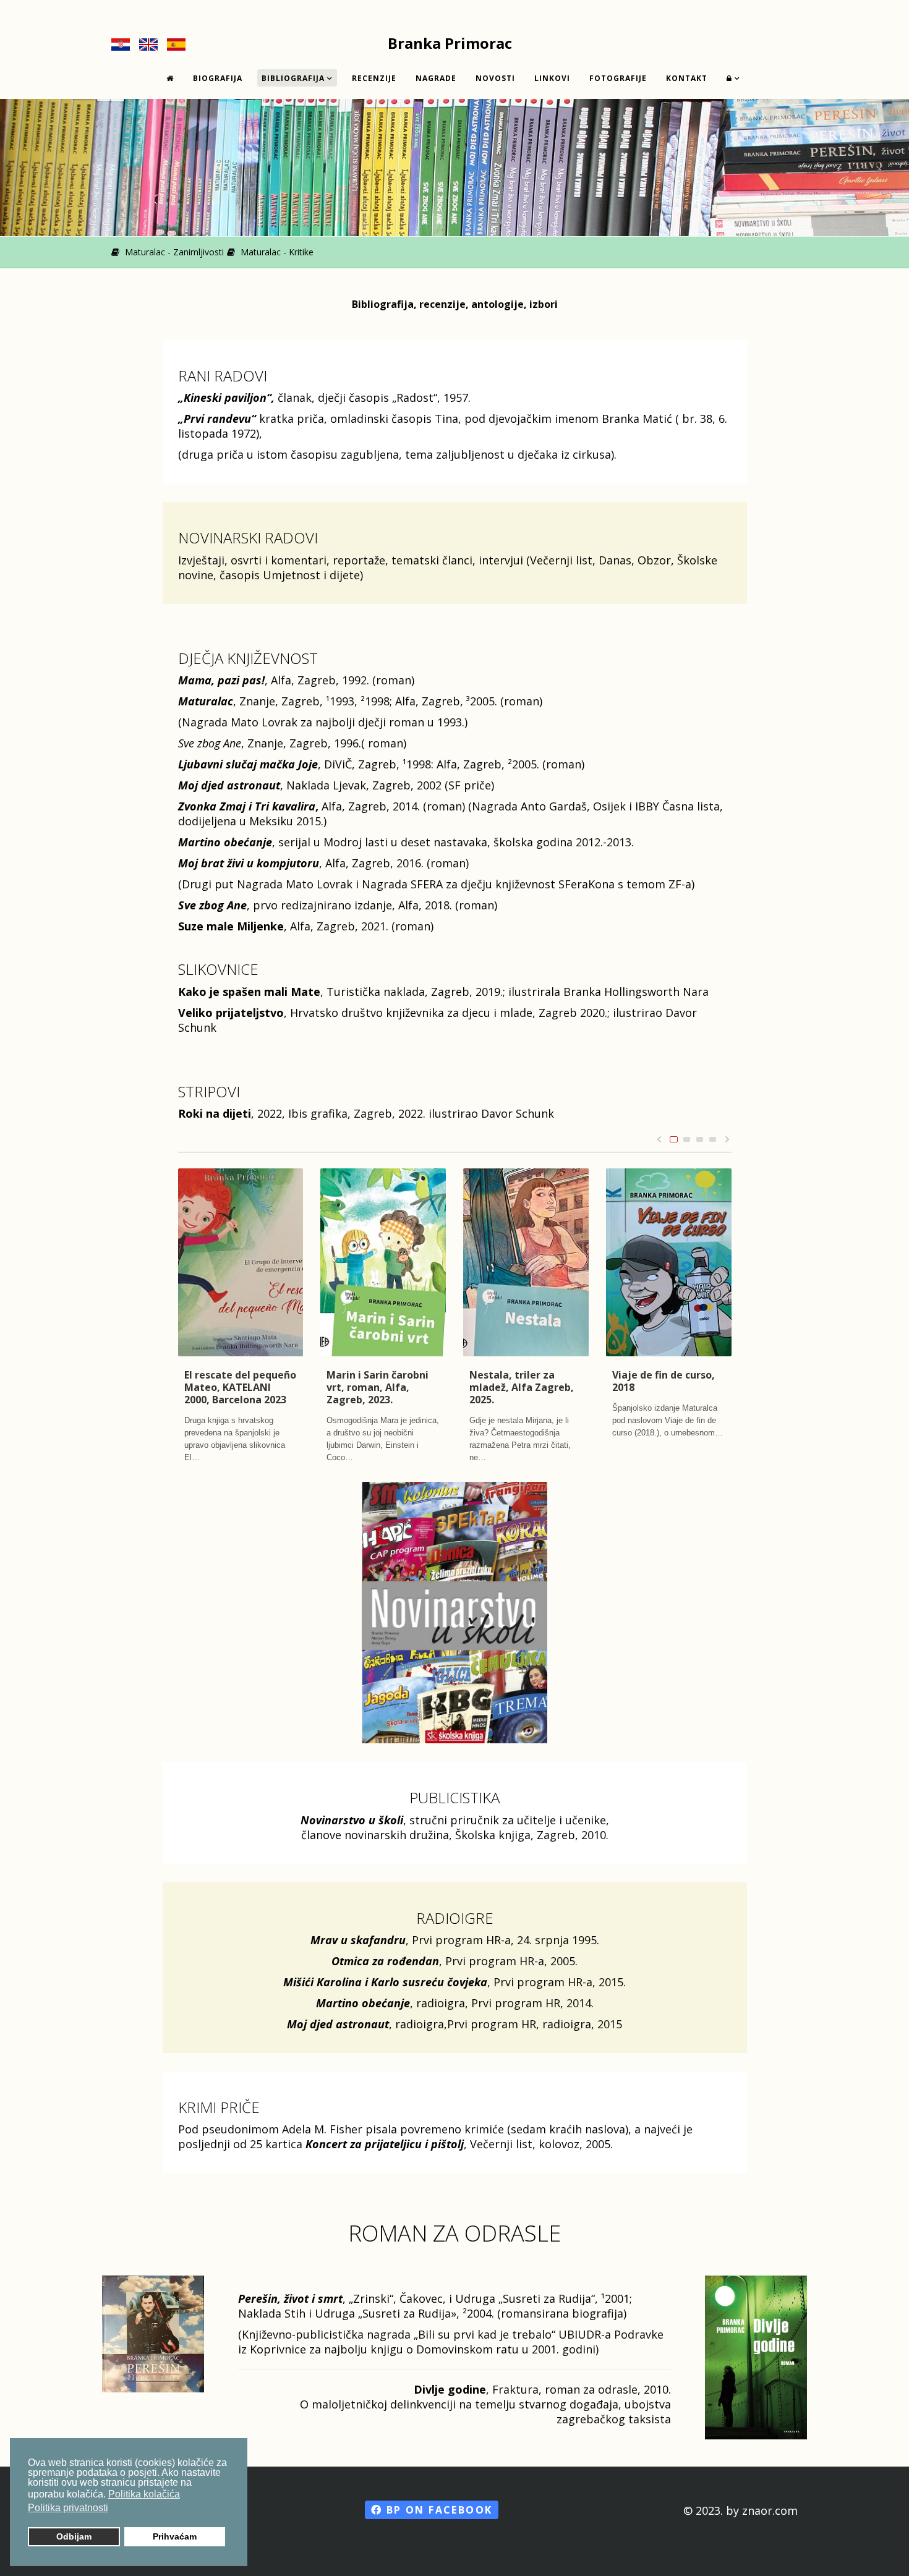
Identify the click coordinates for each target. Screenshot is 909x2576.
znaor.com (770, 2510)
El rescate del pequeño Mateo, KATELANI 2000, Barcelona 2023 (240, 1387)
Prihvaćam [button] (175, 2536)
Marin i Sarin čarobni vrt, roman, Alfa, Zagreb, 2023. (378, 1387)
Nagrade (436, 78)
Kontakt (687, 78)
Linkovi (552, 78)
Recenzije (374, 78)
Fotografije (618, 78)
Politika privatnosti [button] (68, 2508)
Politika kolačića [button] (144, 2494)
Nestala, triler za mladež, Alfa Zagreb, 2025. (522, 1387)
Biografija (218, 78)
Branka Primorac (450, 43)
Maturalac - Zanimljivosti (173, 252)
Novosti (495, 78)
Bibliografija (293, 78)
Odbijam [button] (74, 2536)
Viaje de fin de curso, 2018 (664, 1381)
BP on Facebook (437, 2510)
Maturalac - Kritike (276, 252)
